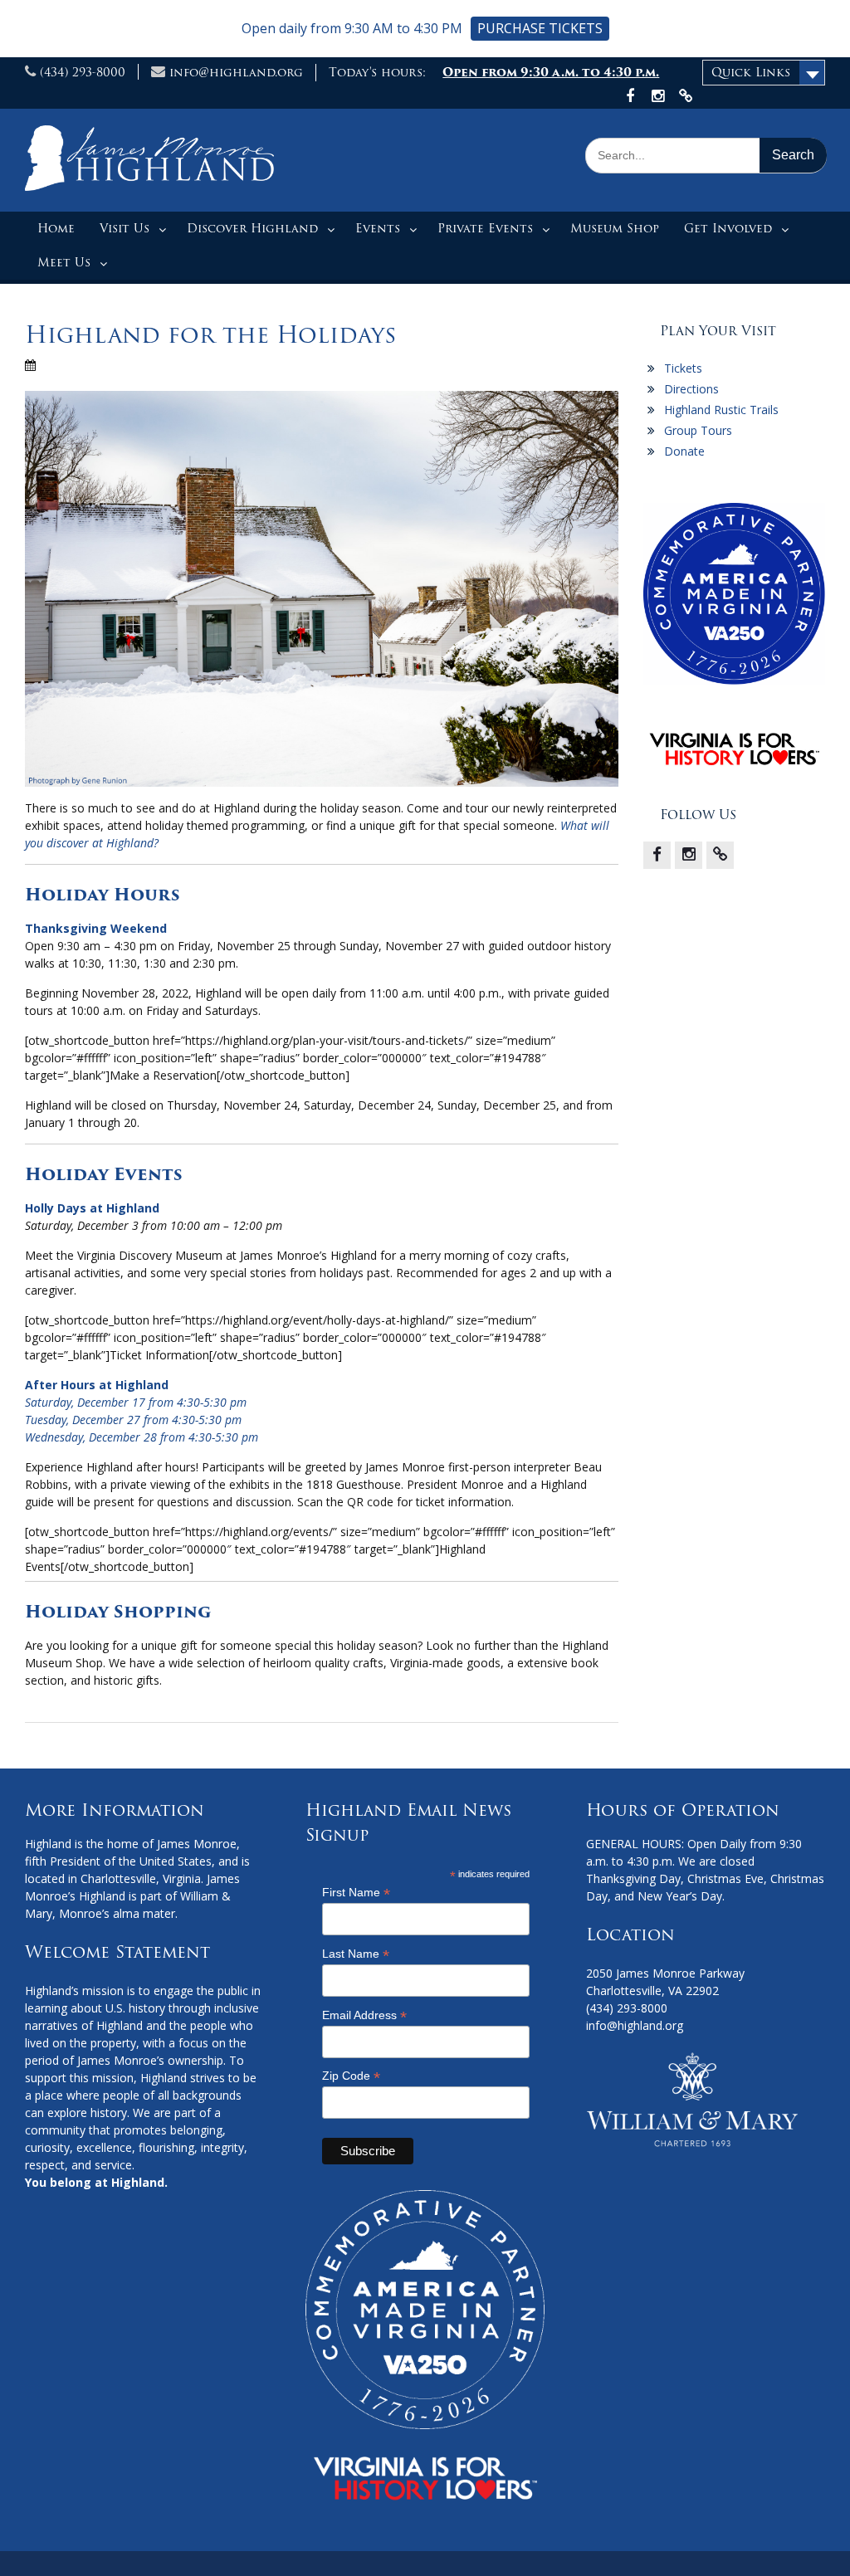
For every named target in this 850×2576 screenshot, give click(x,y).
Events (378, 228)
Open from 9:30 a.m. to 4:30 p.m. (551, 72)
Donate (684, 451)
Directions (691, 389)
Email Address (364, 2015)
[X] (720, 855)
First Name (356, 1893)
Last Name (356, 1954)
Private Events (485, 228)
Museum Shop (615, 228)
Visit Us (125, 228)
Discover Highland (252, 228)
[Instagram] (689, 855)
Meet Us (64, 262)
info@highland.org (236, 72)
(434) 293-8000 (83, 72)
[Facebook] (657, 855)
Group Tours (698, 430)
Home (56, 228)
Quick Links (751, 72)
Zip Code (351, 2076)
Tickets (683, 368)
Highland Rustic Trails (721, 410)
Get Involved (728, 228)
